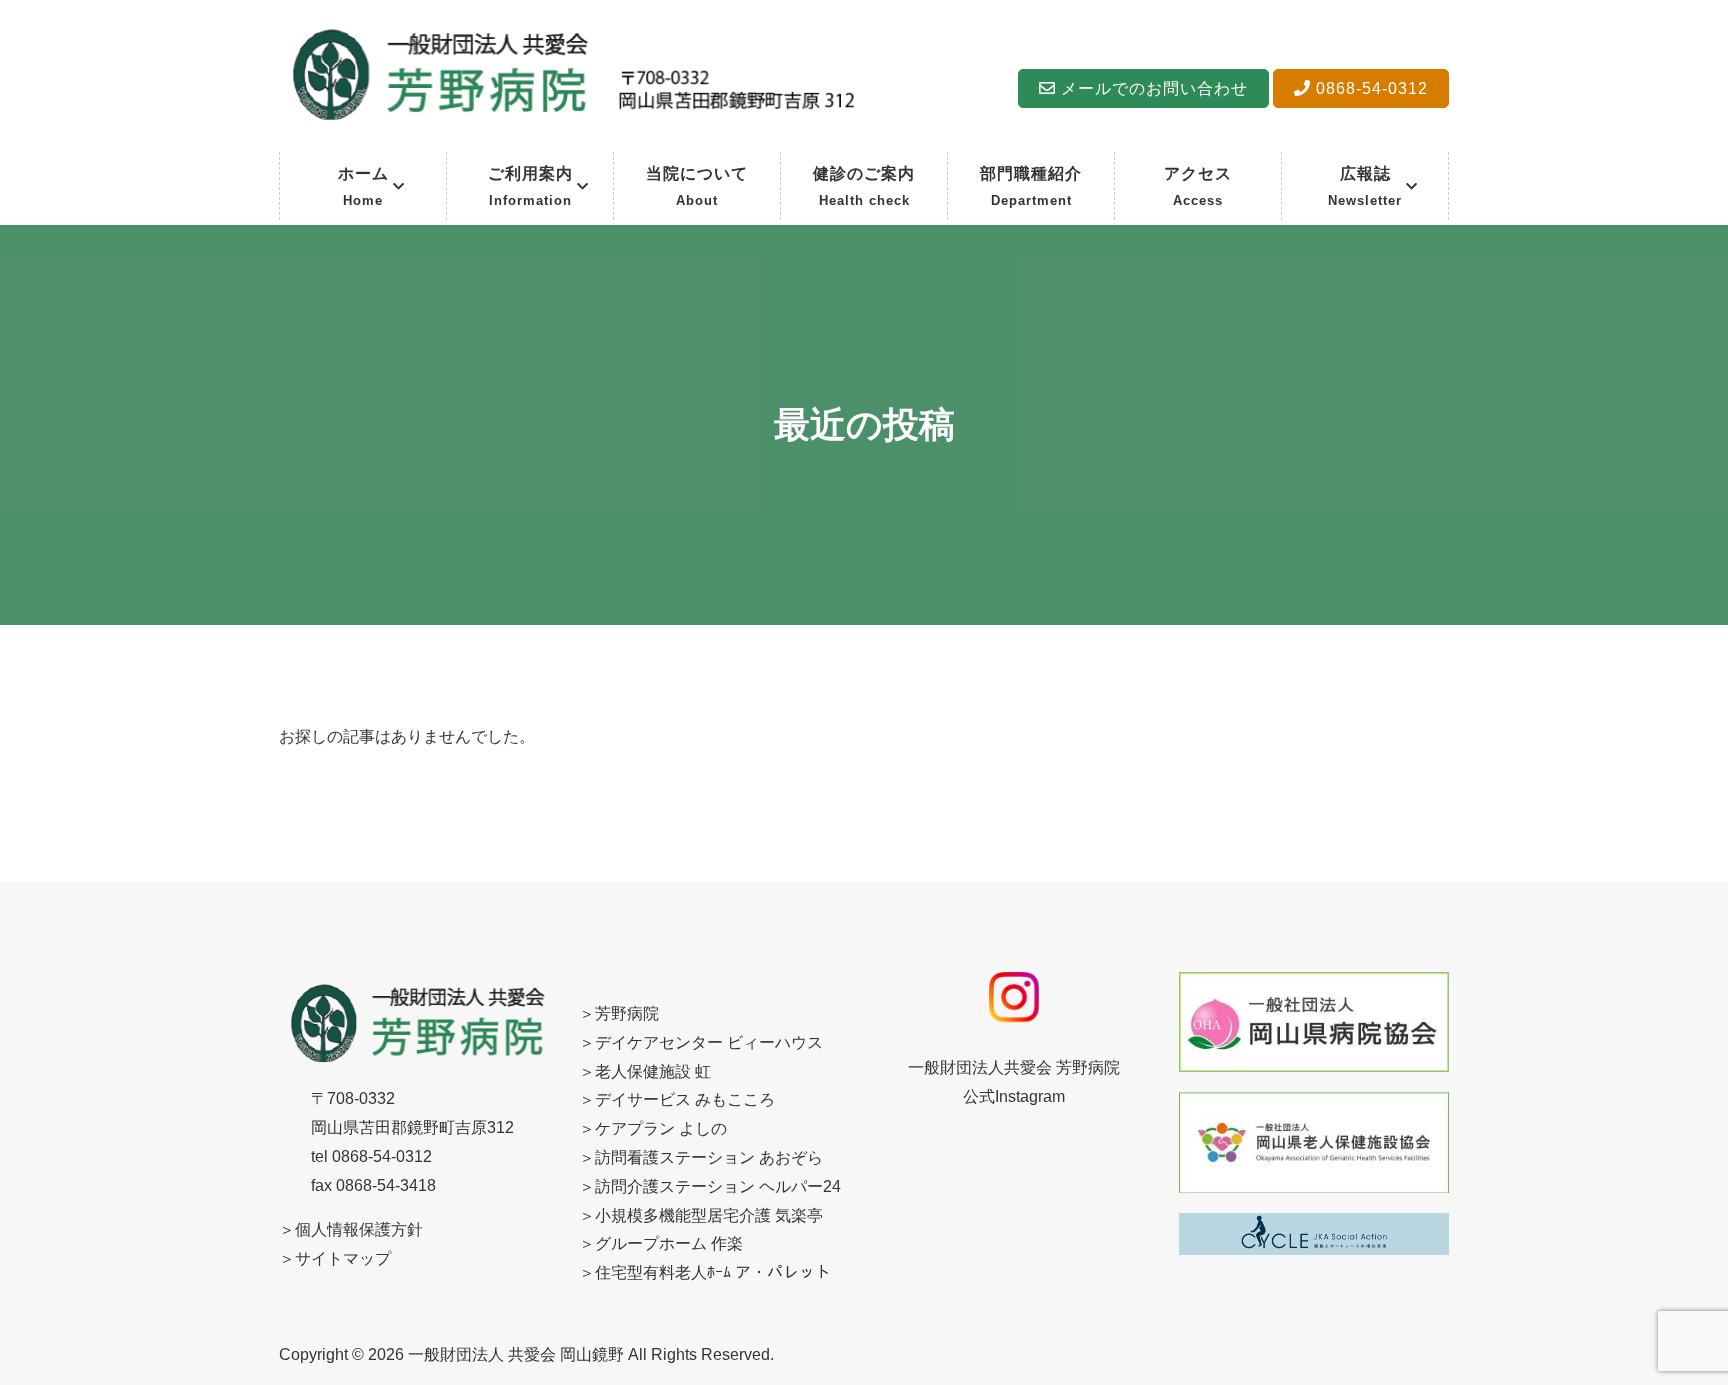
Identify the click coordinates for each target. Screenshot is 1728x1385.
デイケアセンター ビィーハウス (709, 1042)
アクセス (1198, 186)
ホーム (363, 186)
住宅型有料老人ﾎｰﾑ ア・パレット (713, 1272)
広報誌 (1365, 186)
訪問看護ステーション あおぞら (709, 1157)
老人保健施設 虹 (653, 1071)
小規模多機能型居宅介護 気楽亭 (709, 1215)
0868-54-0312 (1369, 88)
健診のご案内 (864, 186)
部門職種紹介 (1031, 186)
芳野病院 (627, 1013)
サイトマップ (343, 1258)
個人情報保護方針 (359, 1229)
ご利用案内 (530, 186)
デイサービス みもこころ (685, 1099)
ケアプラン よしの (661, 1128)
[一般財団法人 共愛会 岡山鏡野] (571, 122)
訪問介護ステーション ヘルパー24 (718, 1186)
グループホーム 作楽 (669, 1243)
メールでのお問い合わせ (1152, 88)
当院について (697, 186)
